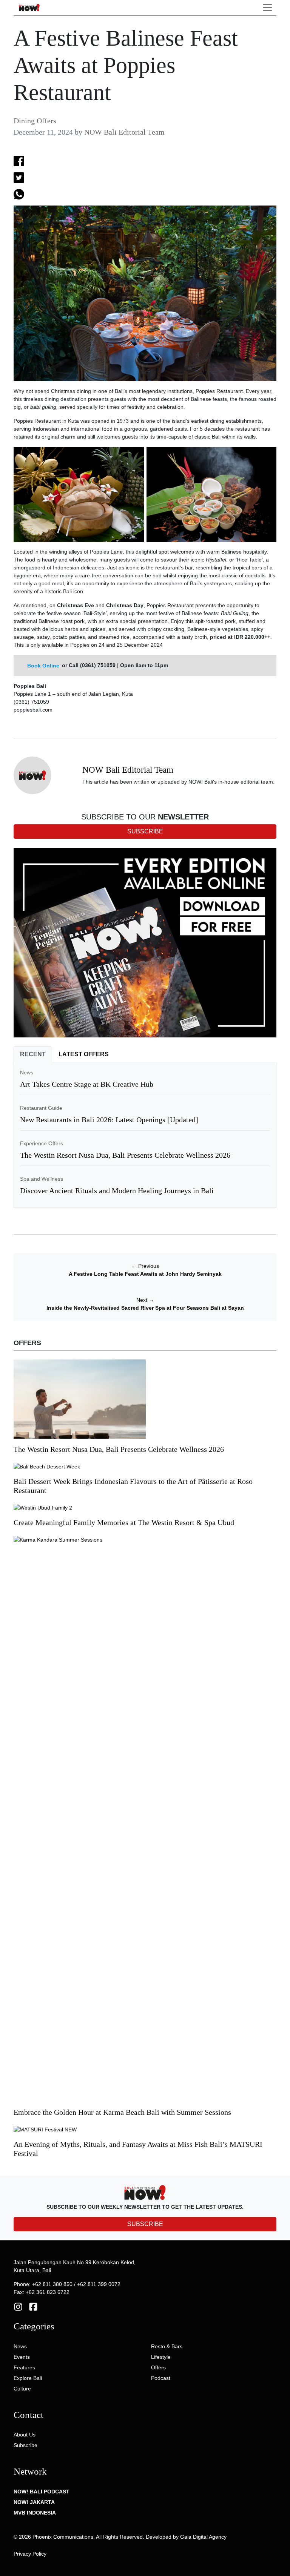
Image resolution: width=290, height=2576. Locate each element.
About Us (25, 2435)
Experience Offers (42, 1143)
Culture (22, 2389)
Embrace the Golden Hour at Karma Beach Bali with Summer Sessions (122, 2112)
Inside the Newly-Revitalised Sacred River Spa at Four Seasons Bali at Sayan (145, 1308)
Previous (145, 1266)
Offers (158, 2367)
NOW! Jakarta (34, 2502)
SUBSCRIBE (145, 2224)
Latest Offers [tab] (84, 1054)
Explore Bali (28, 2378)
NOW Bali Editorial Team (124, 132)
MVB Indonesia (35, 2513)
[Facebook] (33, 2306)
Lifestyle (161, 2357)
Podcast (161, 2378)
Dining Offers (35, 121)
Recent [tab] (33, 1054)
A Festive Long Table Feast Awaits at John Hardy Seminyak (145, 1274)
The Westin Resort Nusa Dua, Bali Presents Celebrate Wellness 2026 (125, 1155)
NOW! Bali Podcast (42, 2492)
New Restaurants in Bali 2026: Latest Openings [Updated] (109, 1120)
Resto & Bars (167, 2346)
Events (22, 2357)
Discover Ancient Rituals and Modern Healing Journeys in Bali (117, 1191)
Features (24, 2367)
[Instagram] (18, 2306)
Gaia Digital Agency (203, 2537)
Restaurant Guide (41, 1108)
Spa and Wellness (42, 1179)
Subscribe (25, 2445)
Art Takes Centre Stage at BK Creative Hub (87, 1084)
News (27, 1072)
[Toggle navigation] (267, 8)
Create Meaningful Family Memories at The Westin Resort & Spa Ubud (124, 1522)
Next (145, 1300)
